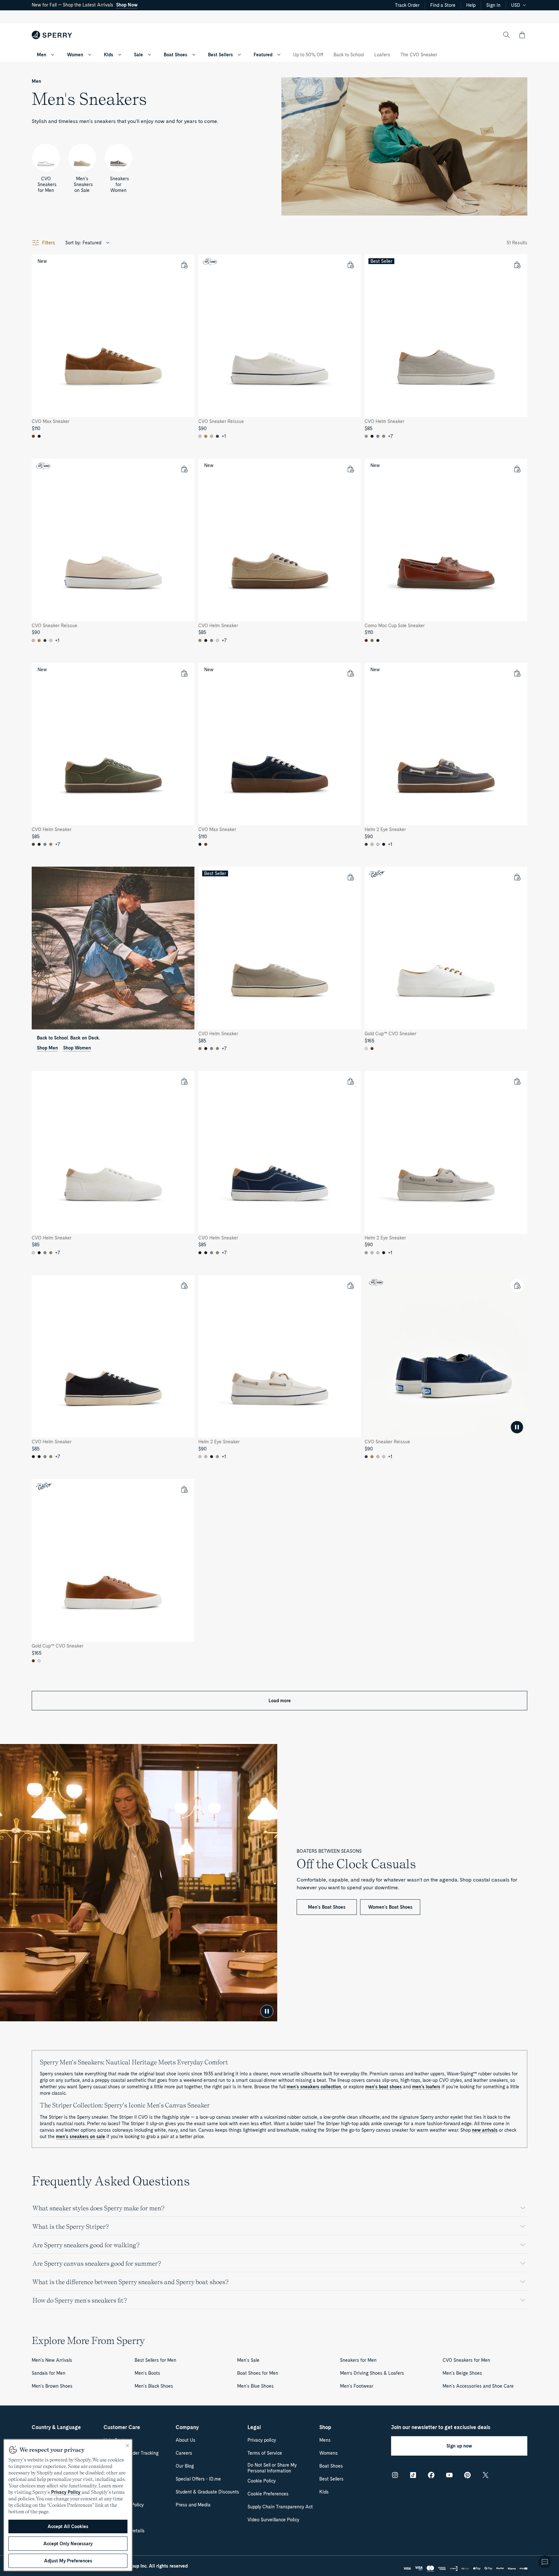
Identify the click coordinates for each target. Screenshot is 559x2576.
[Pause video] (267, 2011)
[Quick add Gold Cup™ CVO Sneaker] (517, 877)
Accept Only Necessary (68, 2544)
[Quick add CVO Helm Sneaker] (517, 265)
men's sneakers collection (314, 2087)
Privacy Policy (66, 2492)
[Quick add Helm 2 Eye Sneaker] (517, 673)
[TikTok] (413, 2475)
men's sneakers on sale (81, 2137)
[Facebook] (431, 2475)
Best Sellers (220, 55)
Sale (138, 55)
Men (42, 55)
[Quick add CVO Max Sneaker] (184, 265)
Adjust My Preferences (68, 2561)
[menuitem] (53, 55)
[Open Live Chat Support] (545, 2562)
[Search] (507, 35)
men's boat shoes (384, 2087)
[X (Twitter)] (486, 2475)
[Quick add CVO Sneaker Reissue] (350, 265)
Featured (263, 55)
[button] (522, 35)
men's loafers (426, 2087)
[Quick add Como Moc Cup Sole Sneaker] (517, 469)
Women (75, 55)
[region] (68, 2505)
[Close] (127, 2446)
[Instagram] (395, 2475)
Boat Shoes (175, 55)
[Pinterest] (467, 2475)
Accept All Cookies (68, 2526)
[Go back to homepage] (52, 35)
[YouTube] (449, 2475)
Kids (109, 55)
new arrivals (485, 2130)
